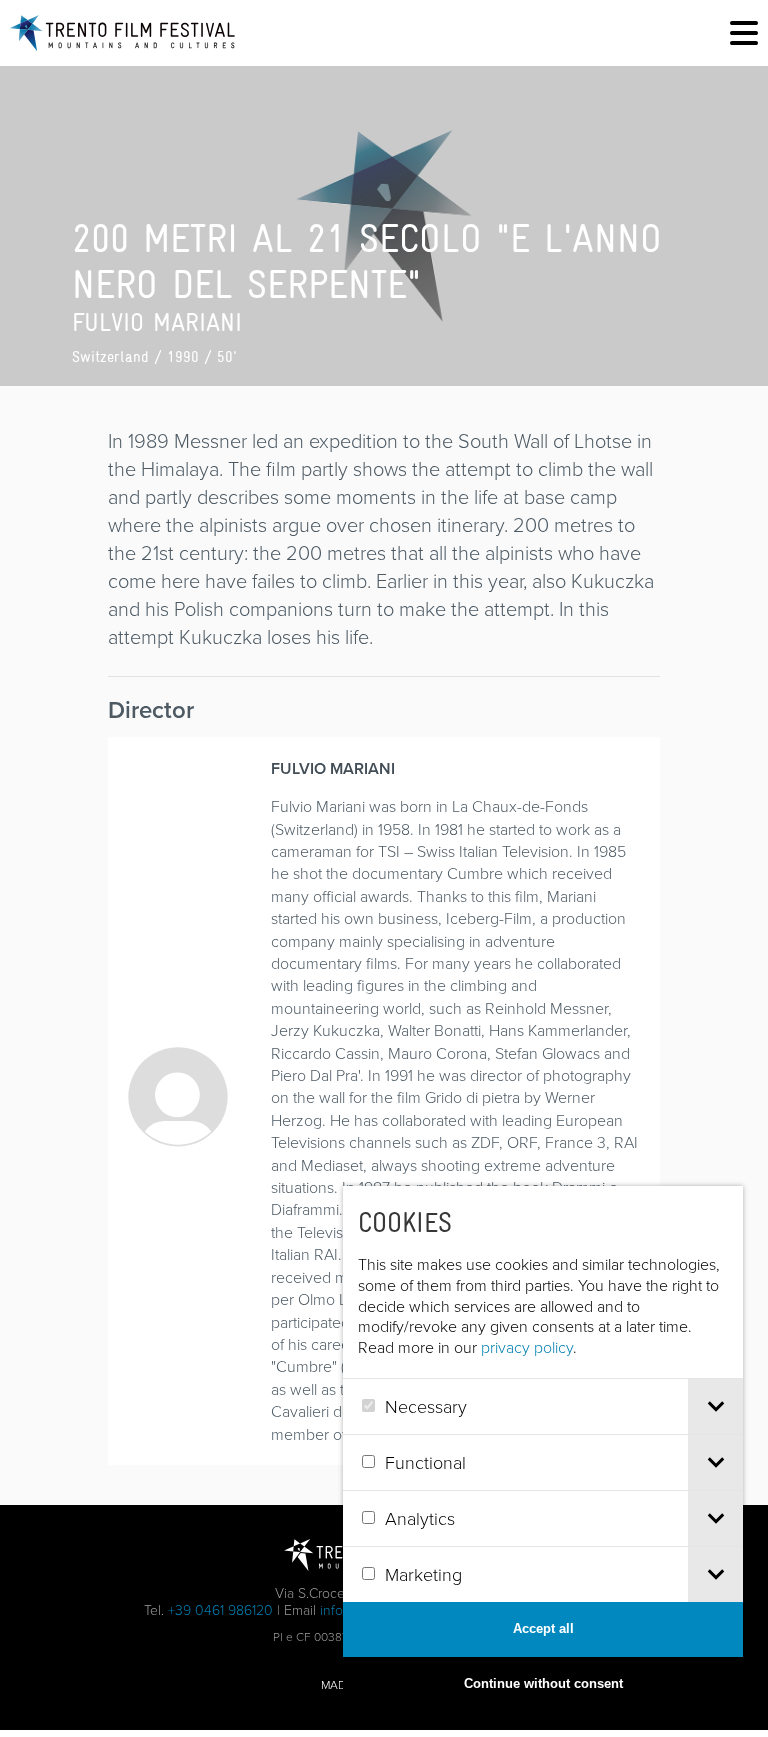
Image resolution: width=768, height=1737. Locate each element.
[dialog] (543, 1449)
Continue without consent (543, 1683)
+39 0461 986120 (220, 1609)
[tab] (715, 1406)
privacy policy (527, 1347)
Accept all (543, 1628)
